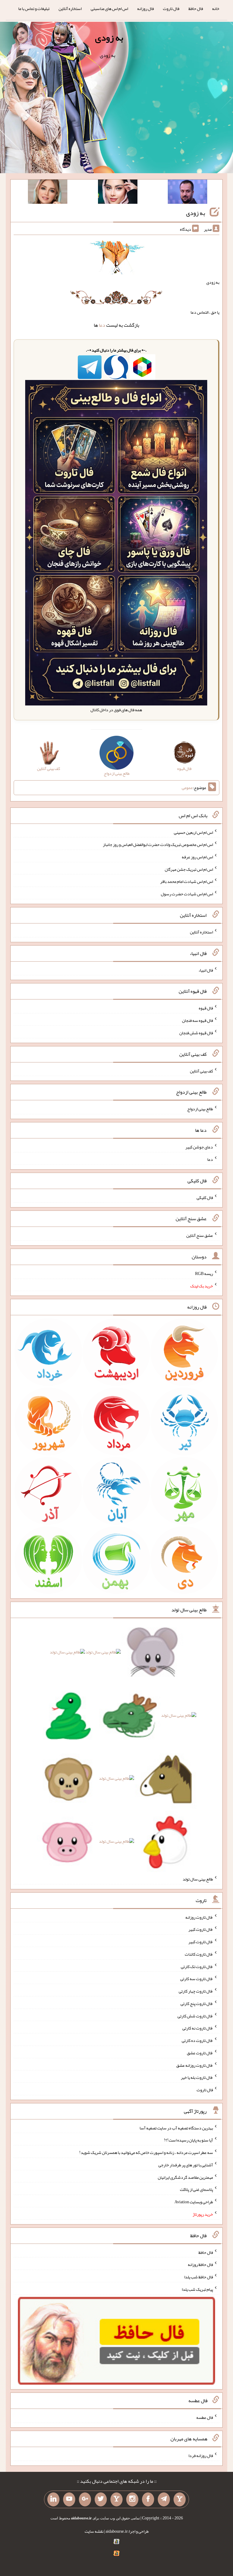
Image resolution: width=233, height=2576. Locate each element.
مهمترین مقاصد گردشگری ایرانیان (185, 2177)
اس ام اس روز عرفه (197, 857)
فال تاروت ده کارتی (197, 2040)
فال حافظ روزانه (200, 2264)
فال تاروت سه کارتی (197, 1979)
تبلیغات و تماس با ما (34, 8)
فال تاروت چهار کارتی (196, 1991)
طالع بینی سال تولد (198, 1879)
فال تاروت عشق (200, 2053)
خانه (216, 8)
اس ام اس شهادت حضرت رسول (187, 894)
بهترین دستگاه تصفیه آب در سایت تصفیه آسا (176, 2128)
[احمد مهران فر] (187, 193)
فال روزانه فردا (201, 2455)
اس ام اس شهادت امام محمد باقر (187, 881)
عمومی (187, 788)
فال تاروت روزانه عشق (195, 2065)
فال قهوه (206, 1008)
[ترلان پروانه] (118, 193)
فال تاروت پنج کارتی (197, 2003)
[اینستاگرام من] (132, 2499)
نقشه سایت (94, 2531)
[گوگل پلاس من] (85, 2499)
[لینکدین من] (53, 2499)
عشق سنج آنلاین (200, 1235)
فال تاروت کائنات (199, 1954)
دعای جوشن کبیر (199, 1147)
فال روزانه (145, 8)
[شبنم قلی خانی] (48, 193)
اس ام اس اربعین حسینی (193, 832)
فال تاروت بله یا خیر (197, 2077)
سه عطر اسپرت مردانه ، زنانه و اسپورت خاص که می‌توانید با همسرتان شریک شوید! (146, 2152)
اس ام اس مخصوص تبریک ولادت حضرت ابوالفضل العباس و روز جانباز (158, 844)
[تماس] (116, 2499)
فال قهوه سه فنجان (198, 1020)
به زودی (109, 38)
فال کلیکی (205, 1197)
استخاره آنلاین (70, 8)
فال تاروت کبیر (201, 1929)
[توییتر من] (101, 2499)
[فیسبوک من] (148, 2499)
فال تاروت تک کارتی (197, 1966)
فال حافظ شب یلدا (199, 2277)
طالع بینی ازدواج (200, 1109)
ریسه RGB (204, 1273)
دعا (102, 325)
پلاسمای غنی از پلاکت (196, 2189)
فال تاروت (171, 8)
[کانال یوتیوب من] (69, 2499)
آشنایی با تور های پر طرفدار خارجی (186, 2165)
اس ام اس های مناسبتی (109, 8)
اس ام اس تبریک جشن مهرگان (189, 869)
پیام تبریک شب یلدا (197, 2289)
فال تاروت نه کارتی (198, 2028)
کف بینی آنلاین (201, 1071)
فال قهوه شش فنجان (196, 1033)
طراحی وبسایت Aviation (194, 2202)
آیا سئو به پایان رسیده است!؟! (188, 2140)
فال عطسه (205, 2417)
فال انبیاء (206, 970)
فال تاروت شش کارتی (195, 2016)
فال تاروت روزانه (199, 1917)
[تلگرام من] (164, 2499)
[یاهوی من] (180, 2499)
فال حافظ (196, 8)
